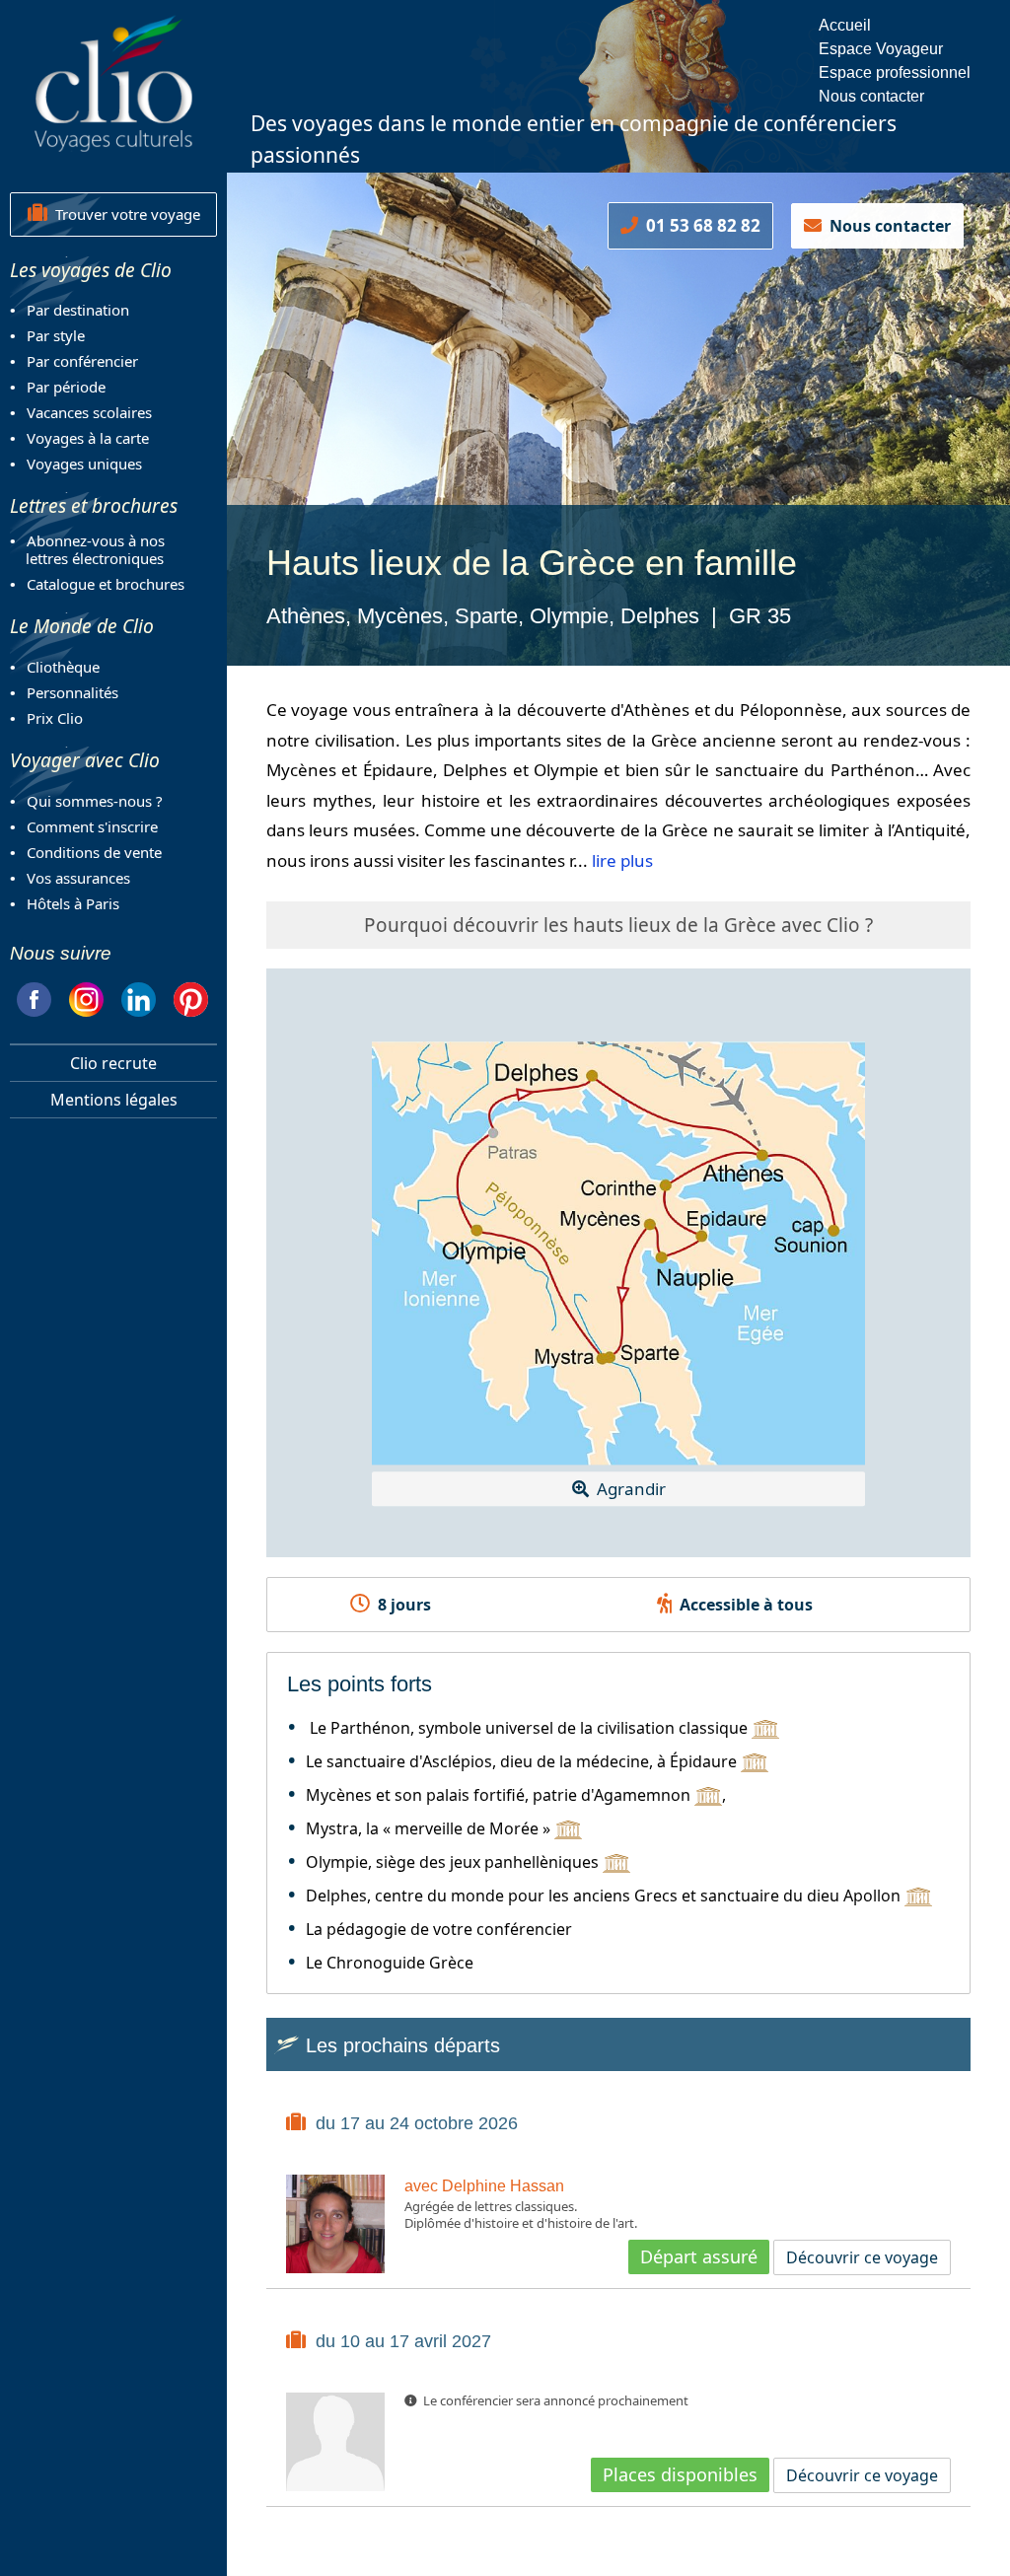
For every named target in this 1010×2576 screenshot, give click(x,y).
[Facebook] (34, 997)
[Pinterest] (191, 997)
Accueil (845, 25)
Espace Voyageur (881, 49)
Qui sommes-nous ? (95, 801)
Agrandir (627, 1489)
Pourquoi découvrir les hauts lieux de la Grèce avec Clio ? (618, 925)
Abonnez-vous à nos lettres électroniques (87, 549)
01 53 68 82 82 (699, 225)
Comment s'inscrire (92, 826)
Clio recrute (113, 1063)
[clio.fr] (113, 83)
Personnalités (72, 692)
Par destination (78, 310)
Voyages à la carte (88, 438)
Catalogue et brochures (106, 584)
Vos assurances (78, 878)
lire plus (622, 860)
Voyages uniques (84, 464)
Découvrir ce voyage (862, 2257)
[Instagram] (86, 997)
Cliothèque (63, 667)
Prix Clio (55, 718)
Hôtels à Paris (73, 903)
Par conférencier (82, 361)
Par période (66, 387)
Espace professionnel (895, 72)
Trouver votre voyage (124, 214)
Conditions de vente (94, 852)
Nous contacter (871, 96)
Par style (56, 335)
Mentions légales (114, 1100)
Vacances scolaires (89, 412)
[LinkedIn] (139, 997)
